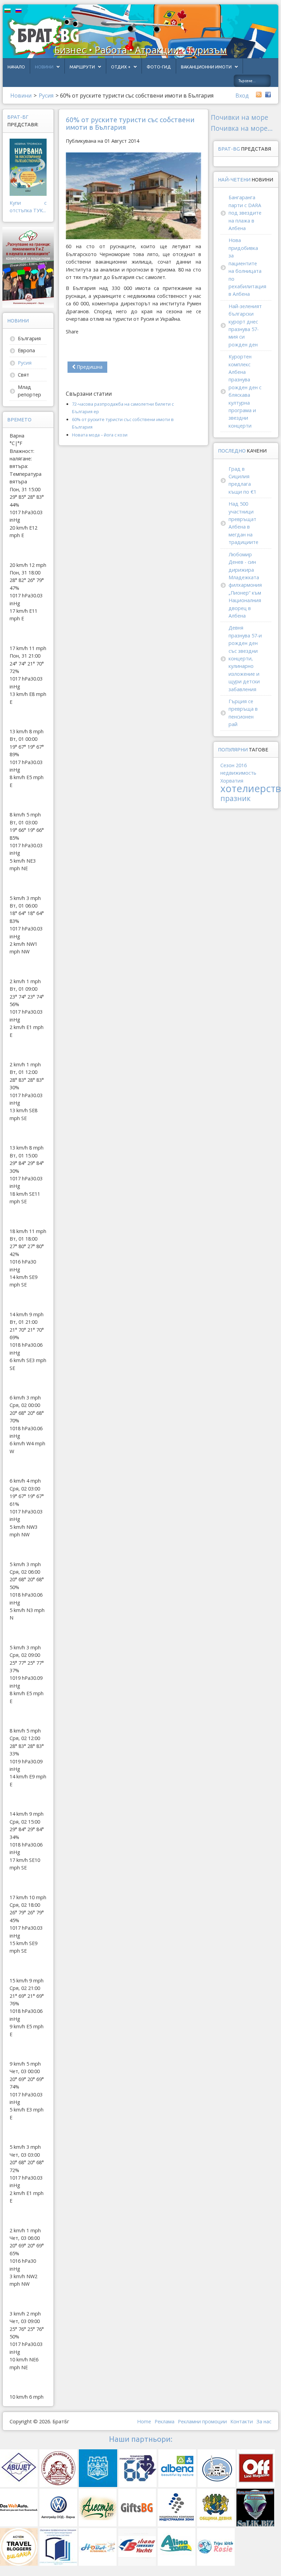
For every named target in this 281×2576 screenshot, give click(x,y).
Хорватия (232, 781)
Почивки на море (240, 117)
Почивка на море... (242, 128)
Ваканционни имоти (206, 67)
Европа (26, 350)
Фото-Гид (159, 67)
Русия (25, 363)
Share (72, 332)
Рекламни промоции (202, 2421)
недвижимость (238, 773)
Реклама (164, 2421)
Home (144, 2421)
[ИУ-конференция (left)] (28, 267)
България (29, 338)
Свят (23, 375)
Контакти (242, 2421)
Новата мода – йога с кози (100, 435)
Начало (16, 67)
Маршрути (82, 67)
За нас (264, 2421)
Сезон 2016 (234, 765)
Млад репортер (29, 391)
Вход (242, 96)
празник (235, 798)
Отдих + (121, 67)
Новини (44, 67)
